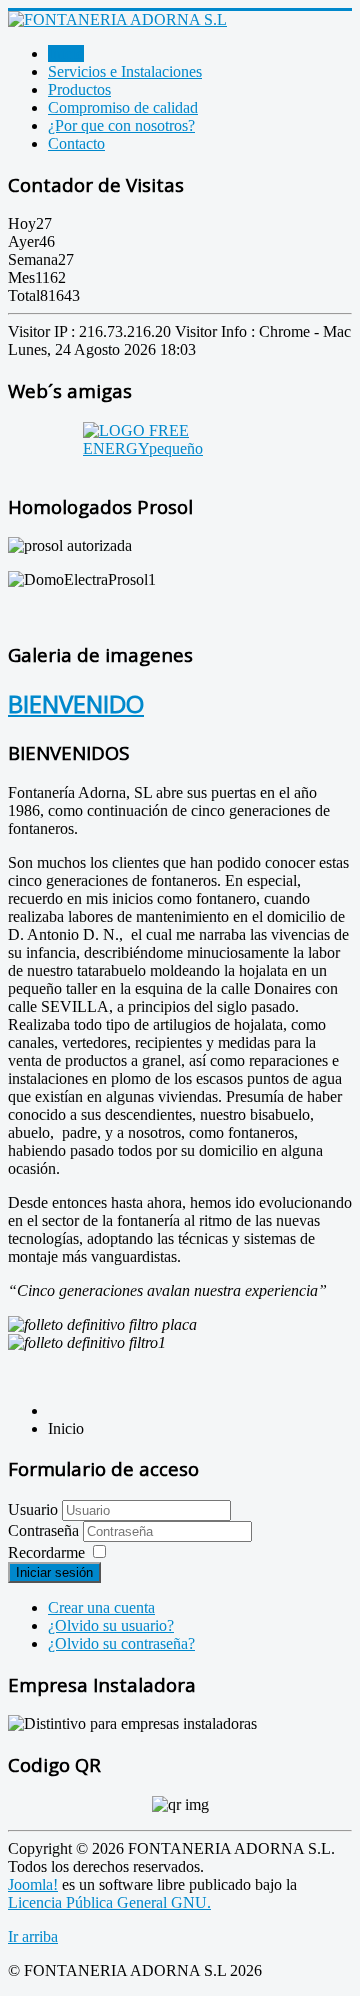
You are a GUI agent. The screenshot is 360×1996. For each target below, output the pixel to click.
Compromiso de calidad (123, 107)
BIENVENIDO (76, 703)
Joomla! (33, 1884)
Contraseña (45, 1530)
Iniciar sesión (54, 1572)
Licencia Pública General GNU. (109, 1902)
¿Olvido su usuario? (111, 1625)
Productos (79, 89)
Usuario (33, 1509)
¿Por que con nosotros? (121, 125)
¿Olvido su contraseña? (121, 1643)
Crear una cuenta (101, 1607)
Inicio (66, 53)
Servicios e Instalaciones (125, 71)
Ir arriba (33, 1936)
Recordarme (46, 1552)
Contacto (76, 143)
